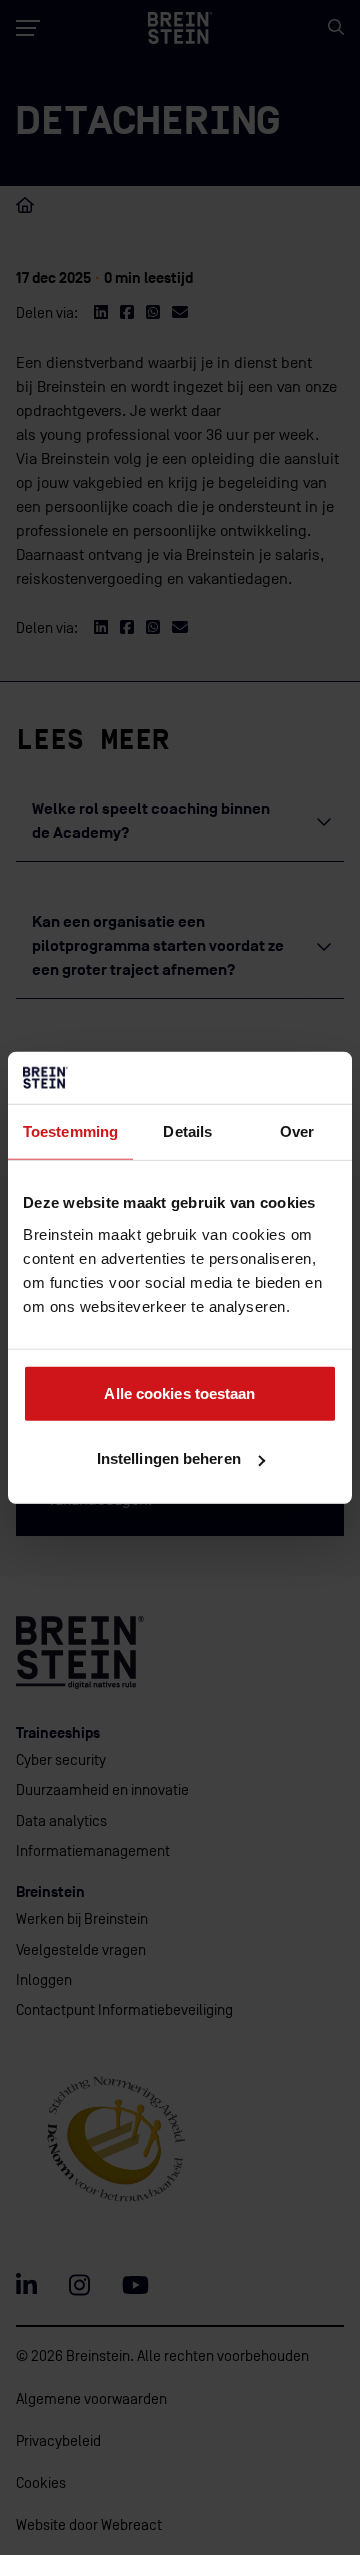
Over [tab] (297, 1131)
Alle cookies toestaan (179, 1392)
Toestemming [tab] (70, 1131)
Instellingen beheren (169, 1458)
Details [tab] (187, 1131)
